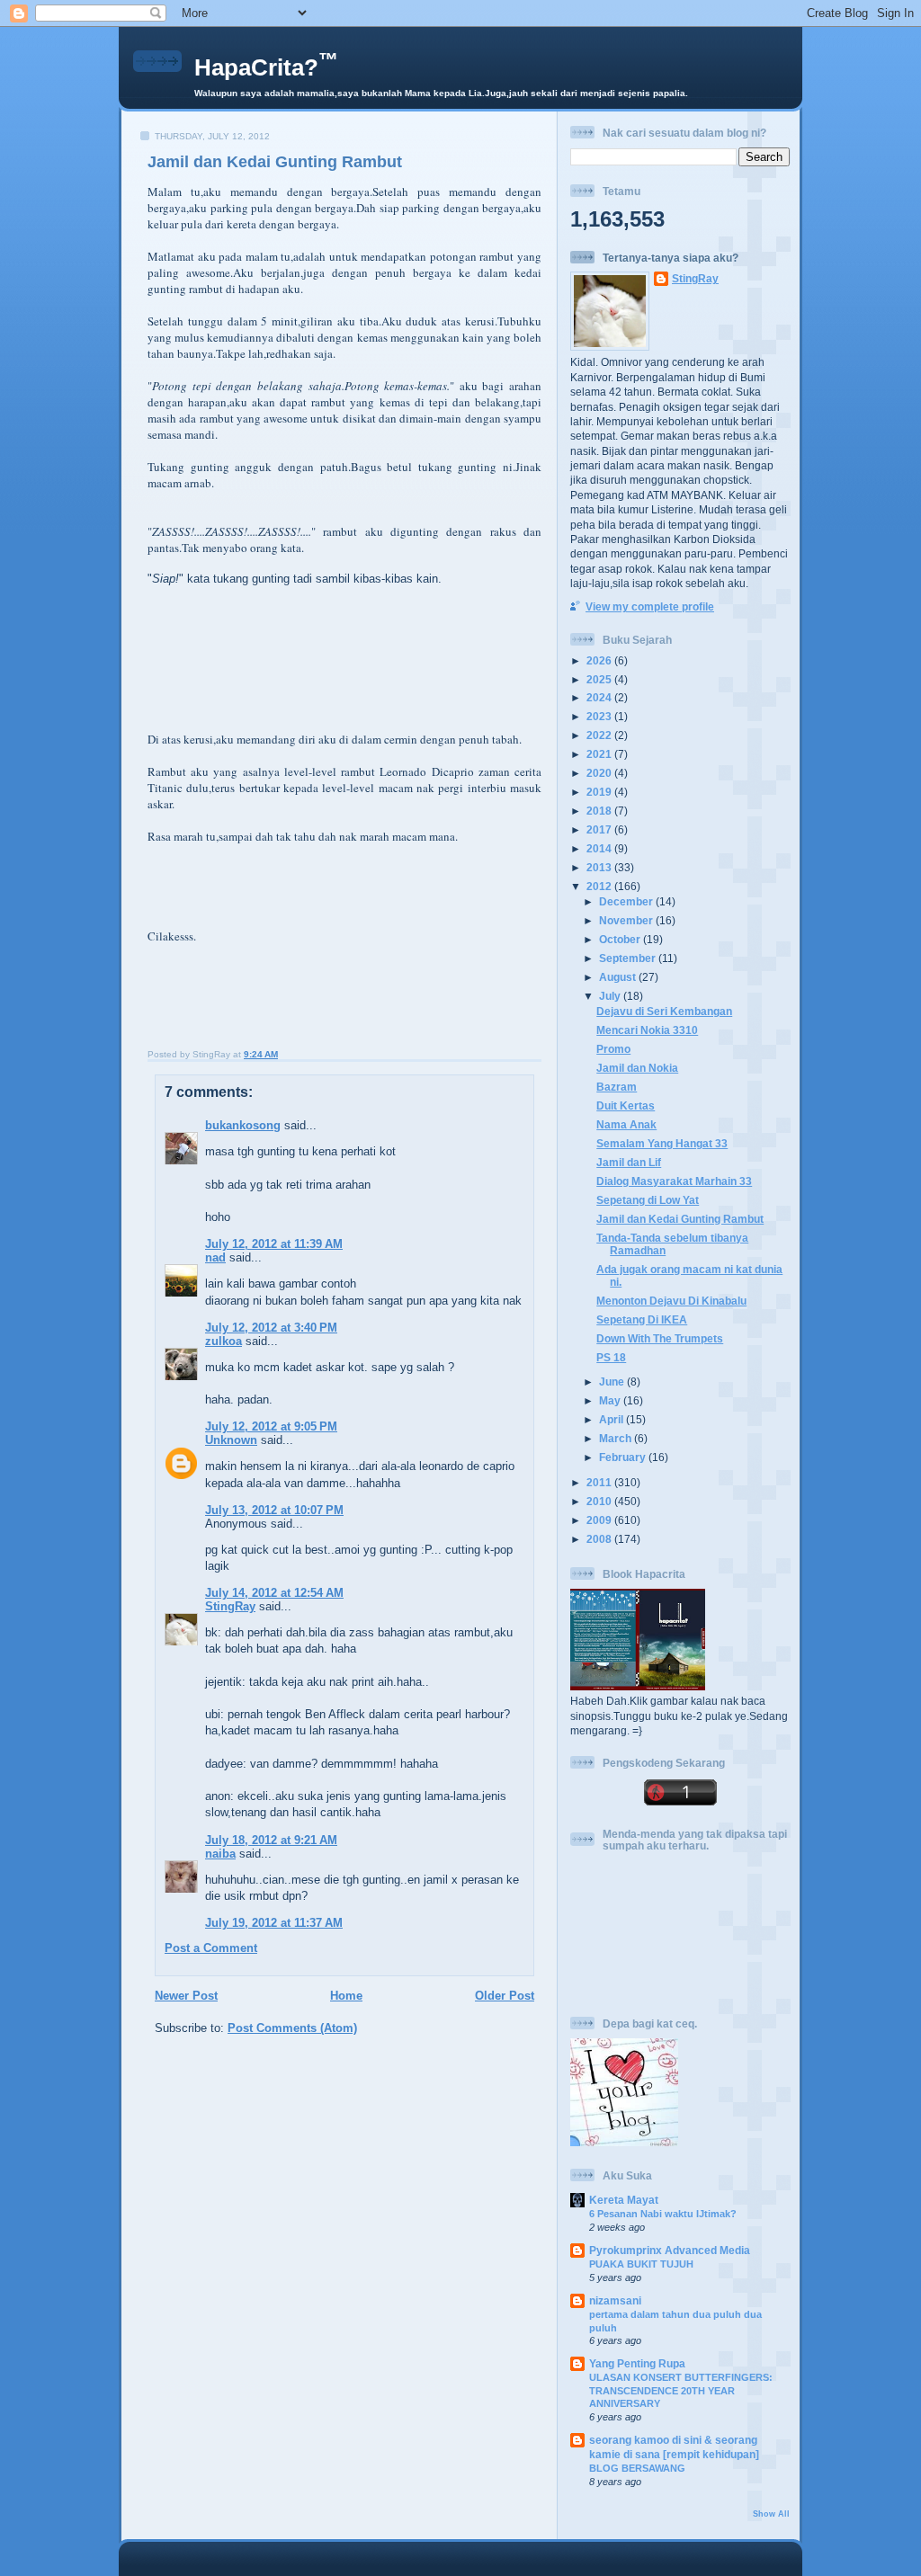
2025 (600, 679)
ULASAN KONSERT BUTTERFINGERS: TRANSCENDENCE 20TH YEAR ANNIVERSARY (681, 2390)
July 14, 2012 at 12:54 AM (274, 1593)
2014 (600, 848)
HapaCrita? (266, 67)
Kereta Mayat (624, 2200)
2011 (600, 1482)
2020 (600, 773)
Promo (613, 1049)
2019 (600, 792)
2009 (600, 1520)
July (611, 996)
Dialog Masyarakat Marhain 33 (674, 1181)
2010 (600, 1501)
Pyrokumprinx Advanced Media (670, 2250)
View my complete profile (650, 606)
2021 (600, 754)
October (621, 939)
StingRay (230, 1606)
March (617, 1438)
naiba (220, 1854)
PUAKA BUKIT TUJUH (641, 2264)
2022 (600, 735)
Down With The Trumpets (660, 1338)
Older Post (505, 1996)
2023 (600, 716)
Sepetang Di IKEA (642, 1319)
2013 (600, 867)
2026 (600, 660)
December (627, 901)
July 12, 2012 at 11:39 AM (274, 1244)
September (629, 958)
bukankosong (243, 1125)
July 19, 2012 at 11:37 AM (274, 1923)
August (619, 977)
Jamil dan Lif (629, 1162)
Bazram (617, 1087)
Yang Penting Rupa (637, 2363)
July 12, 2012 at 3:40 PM (271, 1328)
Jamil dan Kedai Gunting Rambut (275, 162)
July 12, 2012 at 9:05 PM (271, 1426)
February (624, 1457)
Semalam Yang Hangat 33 (662, 1143)
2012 (600, 886)
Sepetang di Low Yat (648, 1200)
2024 (600, 697)
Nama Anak (626, 1124)
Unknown (231, 1440)
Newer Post (186, 1996)
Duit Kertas (626, 1105)
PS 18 (611, 1357)
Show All (771, 2514)
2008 (600, 1539)
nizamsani (615, 2300)
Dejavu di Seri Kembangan (664, 1011)
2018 (600, 811)
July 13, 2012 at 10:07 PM (274, 1510)
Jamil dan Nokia (637, 1068)
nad (215, 1257)
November (627, 920)
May (611, 1400)
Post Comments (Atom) (292, 2028)
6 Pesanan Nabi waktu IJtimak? (663, 2214)
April (613, 1419)
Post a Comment (211, 1948)
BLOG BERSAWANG (637, 2468)
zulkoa (224, 1341)
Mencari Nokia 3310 (647, 1030)
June (613, 1382)
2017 (600, 829)
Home (346, 1996)
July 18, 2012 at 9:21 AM (271, 1840)
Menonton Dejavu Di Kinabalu (671, 1301)
